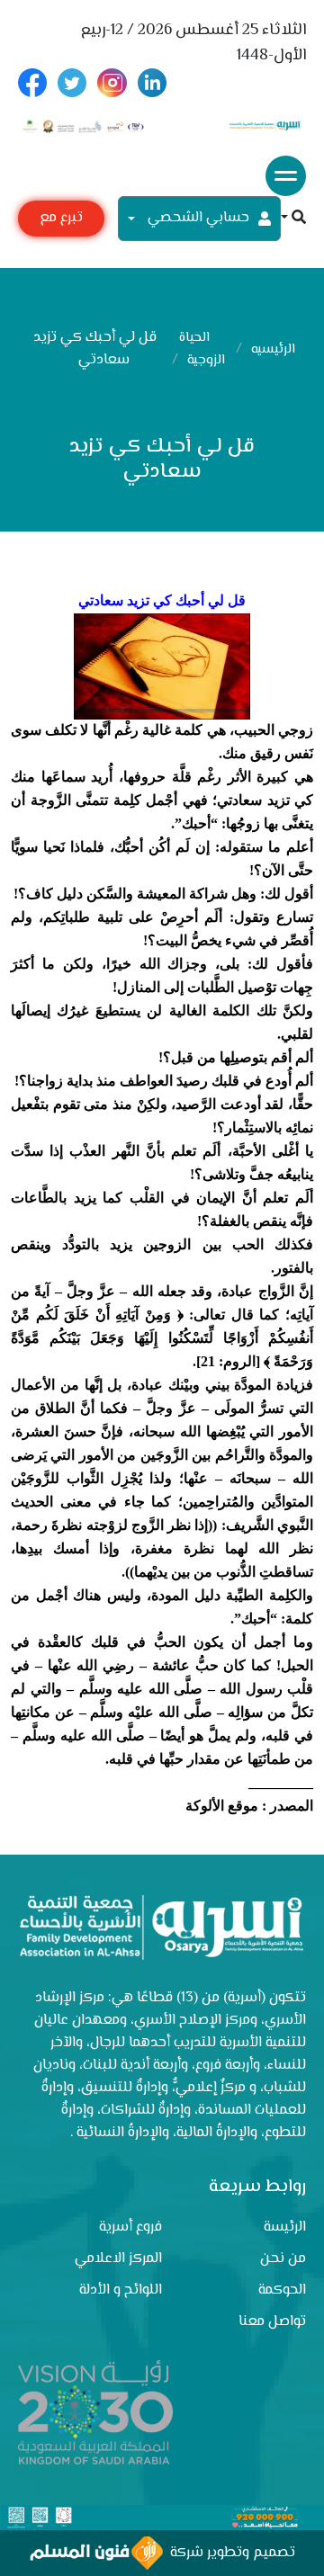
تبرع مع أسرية (61, 222)
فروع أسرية (130, 2227)
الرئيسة (285, 2227)
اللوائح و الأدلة (121, 2290)
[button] (293, 219)
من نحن (283, 2259)
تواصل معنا (272, 2322)
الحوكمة (282, 2290)
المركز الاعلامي (118, 2259)
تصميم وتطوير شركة (229, 2553)
